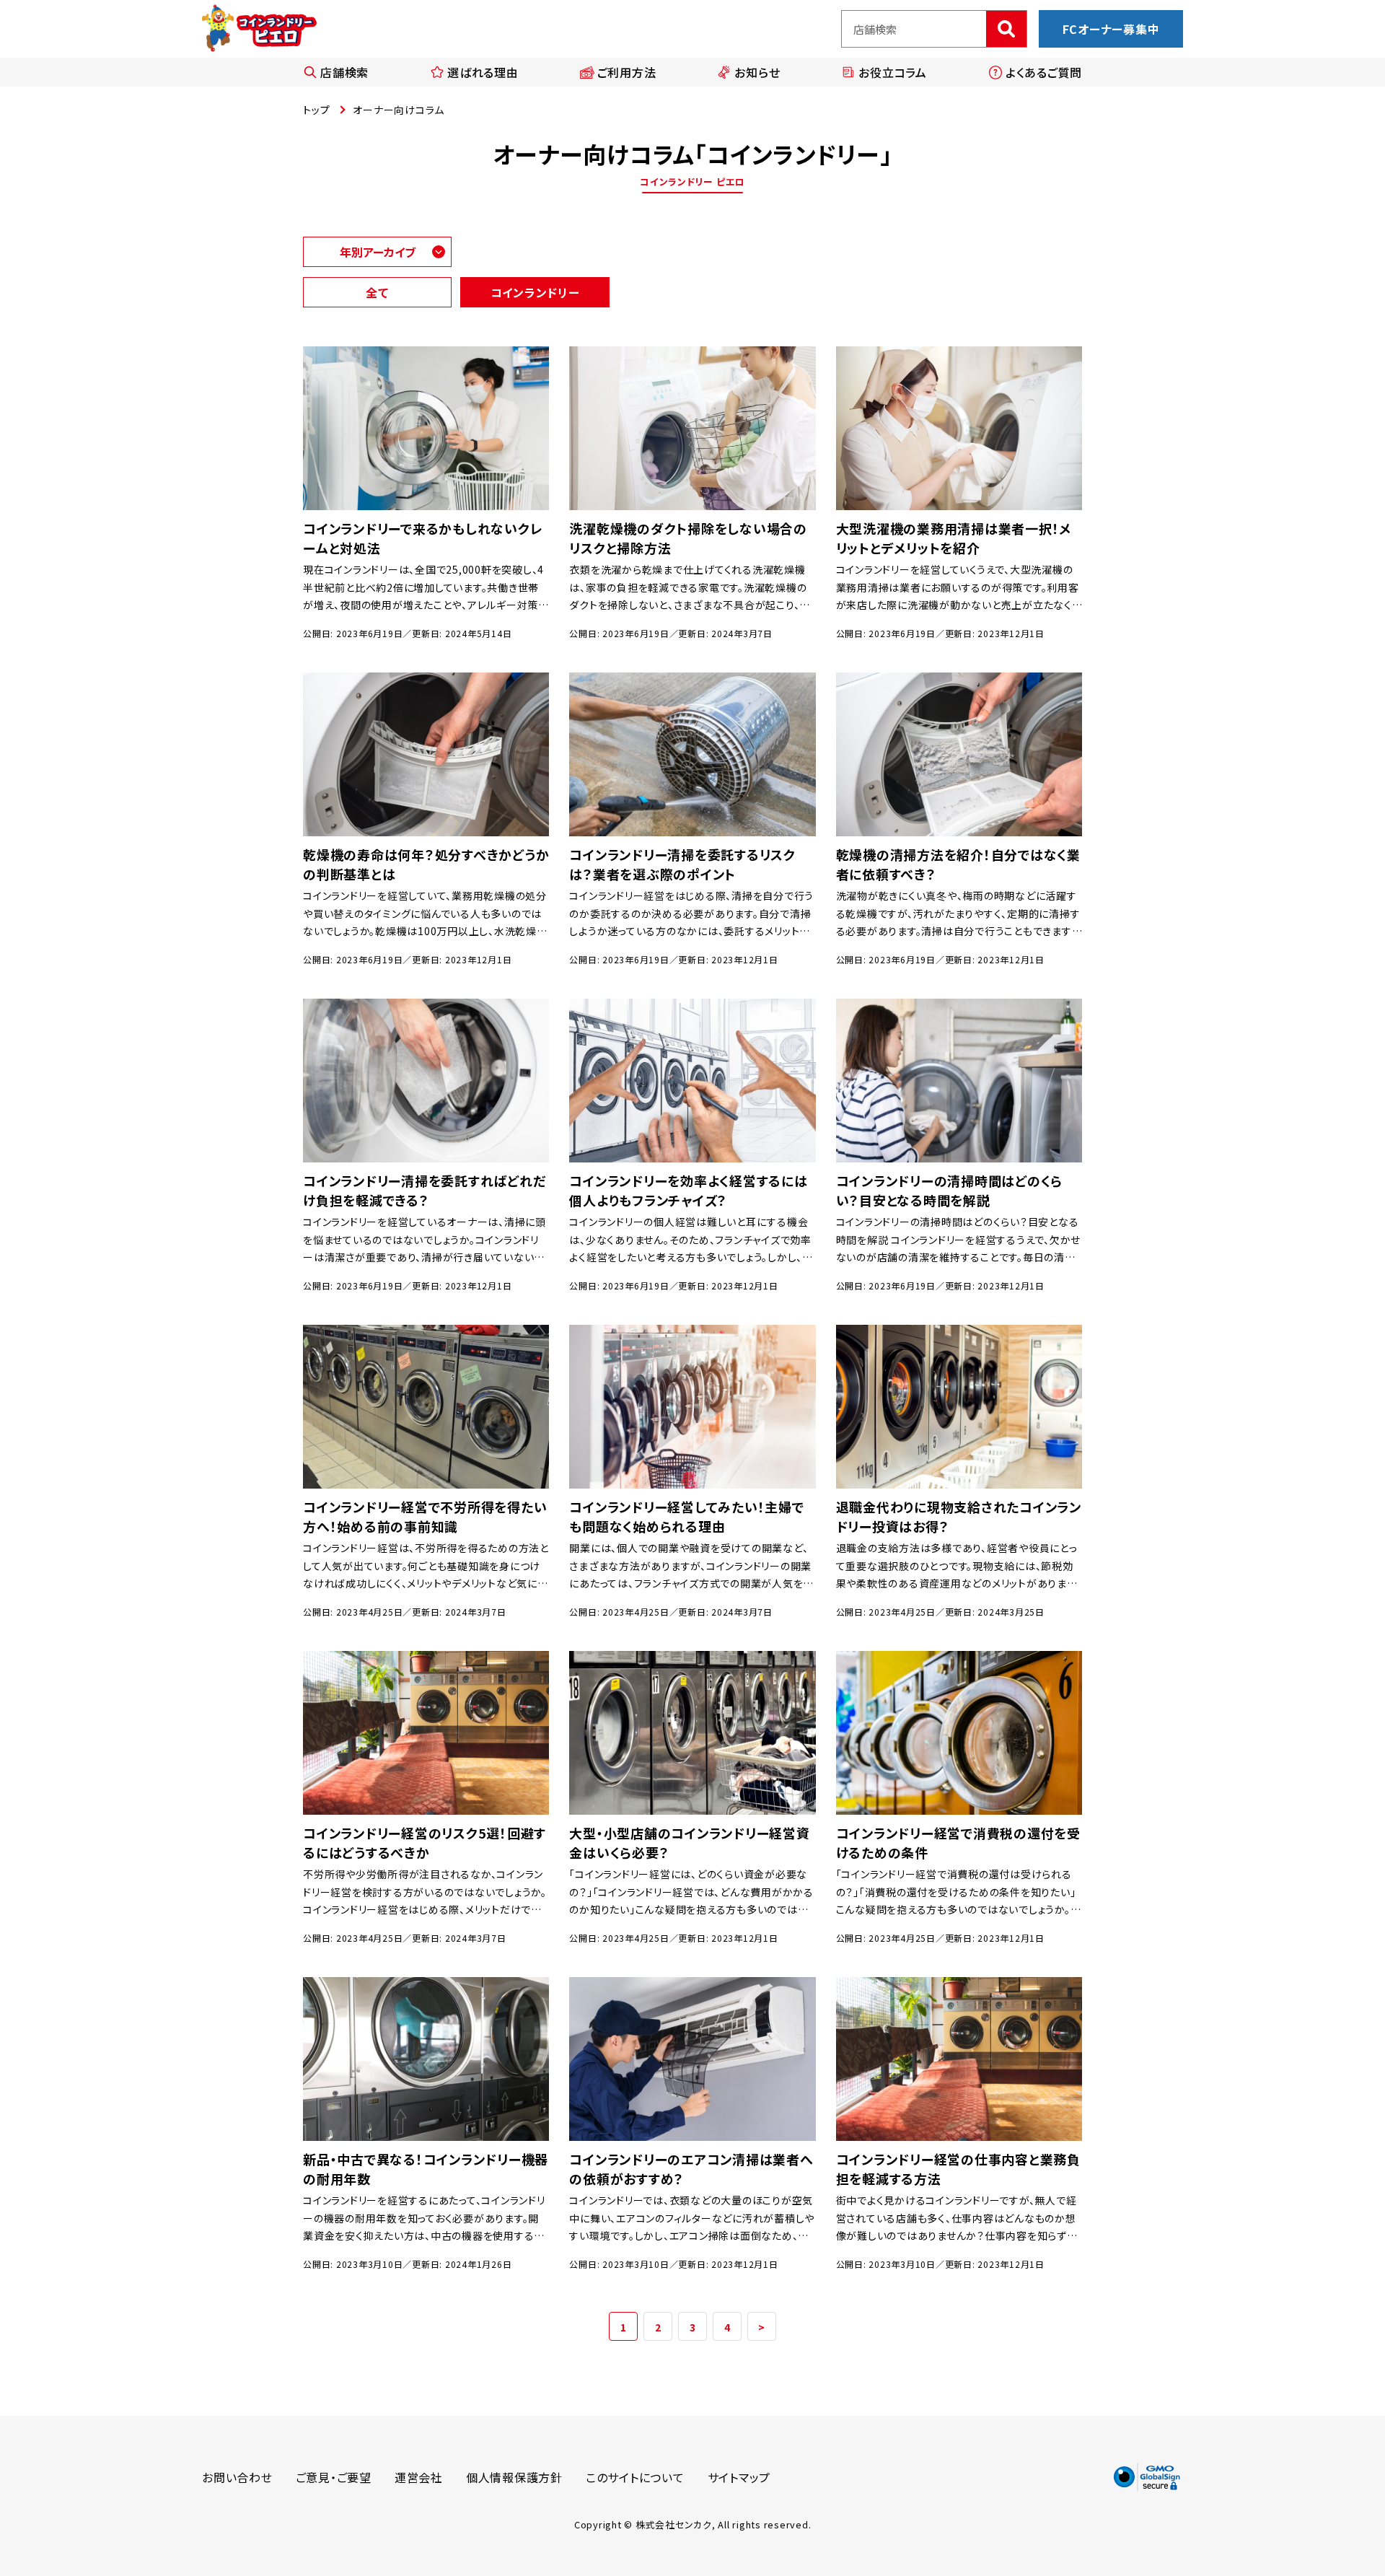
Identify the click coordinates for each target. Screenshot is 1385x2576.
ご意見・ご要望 (334, 2477)
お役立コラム (893, 72)
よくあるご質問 (1044, 72)
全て (377, 292)
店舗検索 (344, 72)
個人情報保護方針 (514, 2477)
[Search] (1006, 29)
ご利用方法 (627, 72)
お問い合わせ (237, 2477)
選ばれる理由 (483, 72)
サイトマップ (739, 2477)
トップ (316, 110)
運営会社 (419, 2477)
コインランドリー (535, 292)
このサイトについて (635, 2477)
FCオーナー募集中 (1111, 29)
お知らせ (757, 72)
